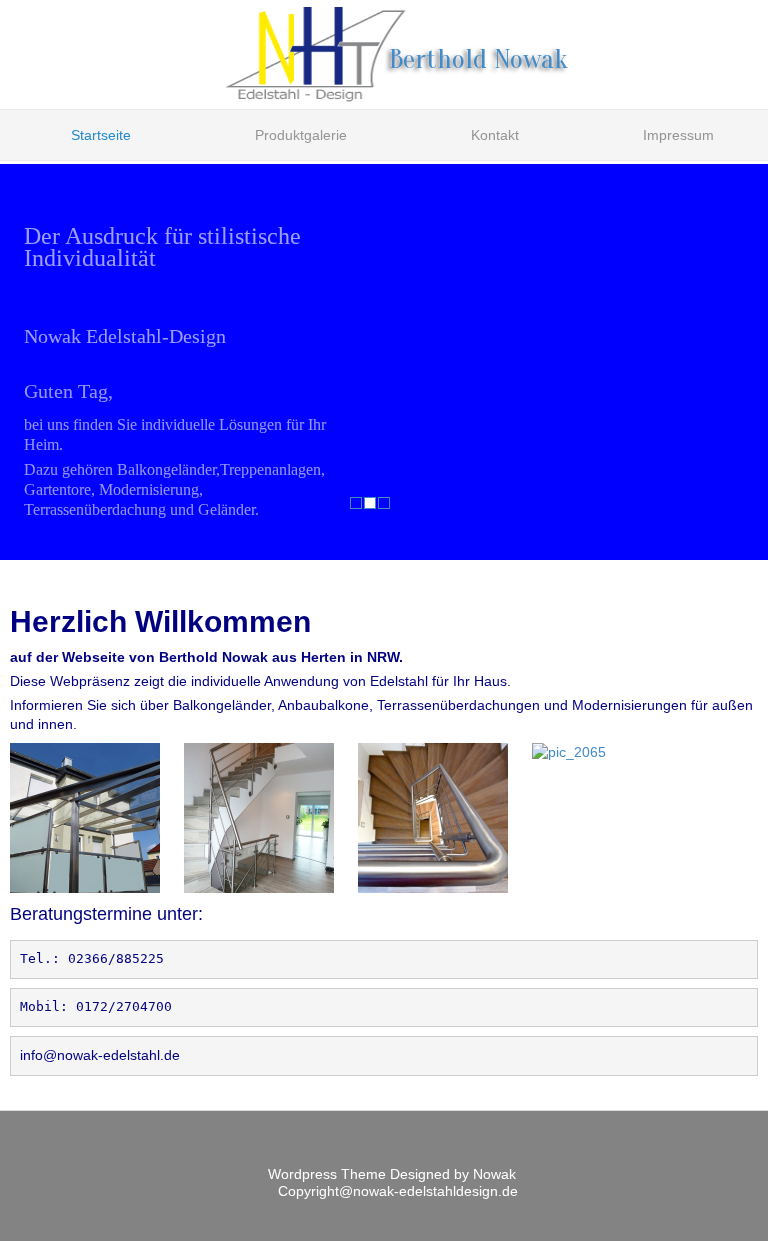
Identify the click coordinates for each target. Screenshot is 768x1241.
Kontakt (495, 135)
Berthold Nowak (478, 59)
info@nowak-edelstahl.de (100, 1055)
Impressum (678, 135)
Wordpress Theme (329, 1174)
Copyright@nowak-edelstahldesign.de (398, 1191)
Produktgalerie (301, 135)
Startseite (101, 135)
